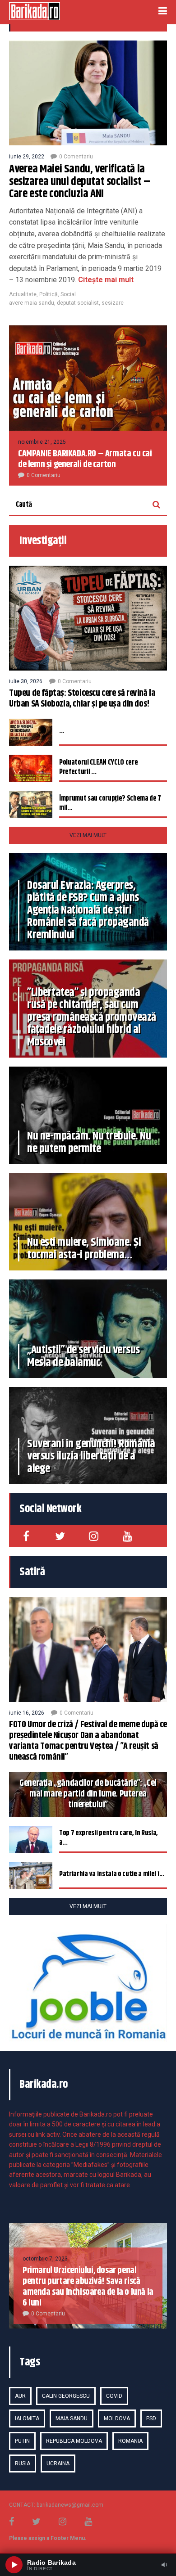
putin (22, 2441)
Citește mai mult (105, 280)
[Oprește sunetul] (164, 2565)
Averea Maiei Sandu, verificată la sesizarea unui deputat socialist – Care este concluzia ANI (79, 182)
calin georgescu (66, 2396)
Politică (49, 294)
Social (68, 294)
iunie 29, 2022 (27, 157)
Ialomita (27, 2418)
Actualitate (23, 294)
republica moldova (74, 2441)
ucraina (58, 2463)
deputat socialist (78, 303)
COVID (114, 2396)
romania (130, 2441)
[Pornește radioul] (14, 2565)
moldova (117, 2418)
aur (20, 2396)
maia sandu (72, 2418)
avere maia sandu (32, 303)
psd (151, 2418)
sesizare (113, 303)
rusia (23, 2463)
